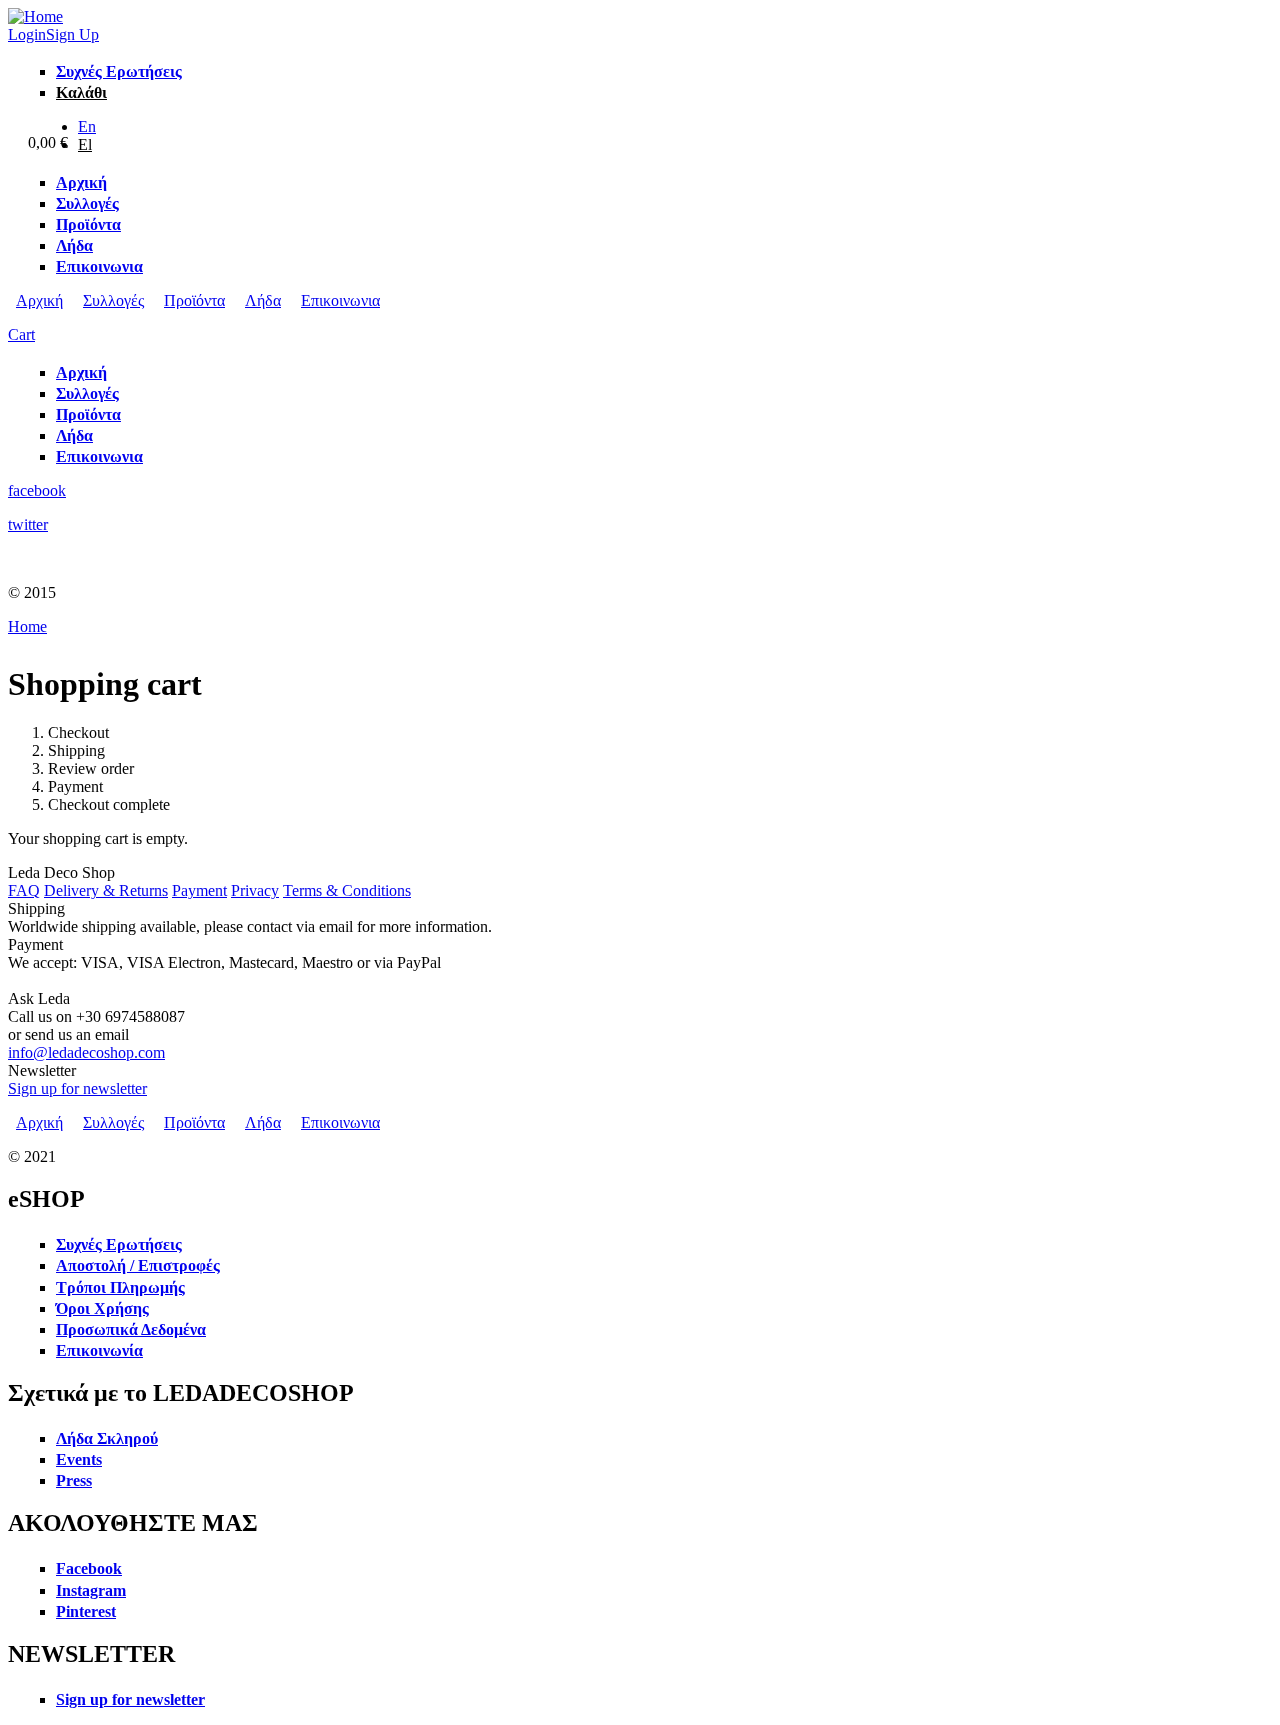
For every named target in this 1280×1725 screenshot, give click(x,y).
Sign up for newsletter (77, 1088)
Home (27, 626)
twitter (28, 524)
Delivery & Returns (106, 890)
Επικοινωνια (340, 300)
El (85, 144)
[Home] (35, 16)
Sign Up (72, 34)
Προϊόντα (194, 300)
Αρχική (39, 300)
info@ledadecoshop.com (86, 1052)
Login (27, 34)
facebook (37, 490)
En (87, 126)
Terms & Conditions (347, 890)
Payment (199, 890)
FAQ (24, 890)
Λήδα (263, 300)
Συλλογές (113, 300)
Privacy (255, 890)
